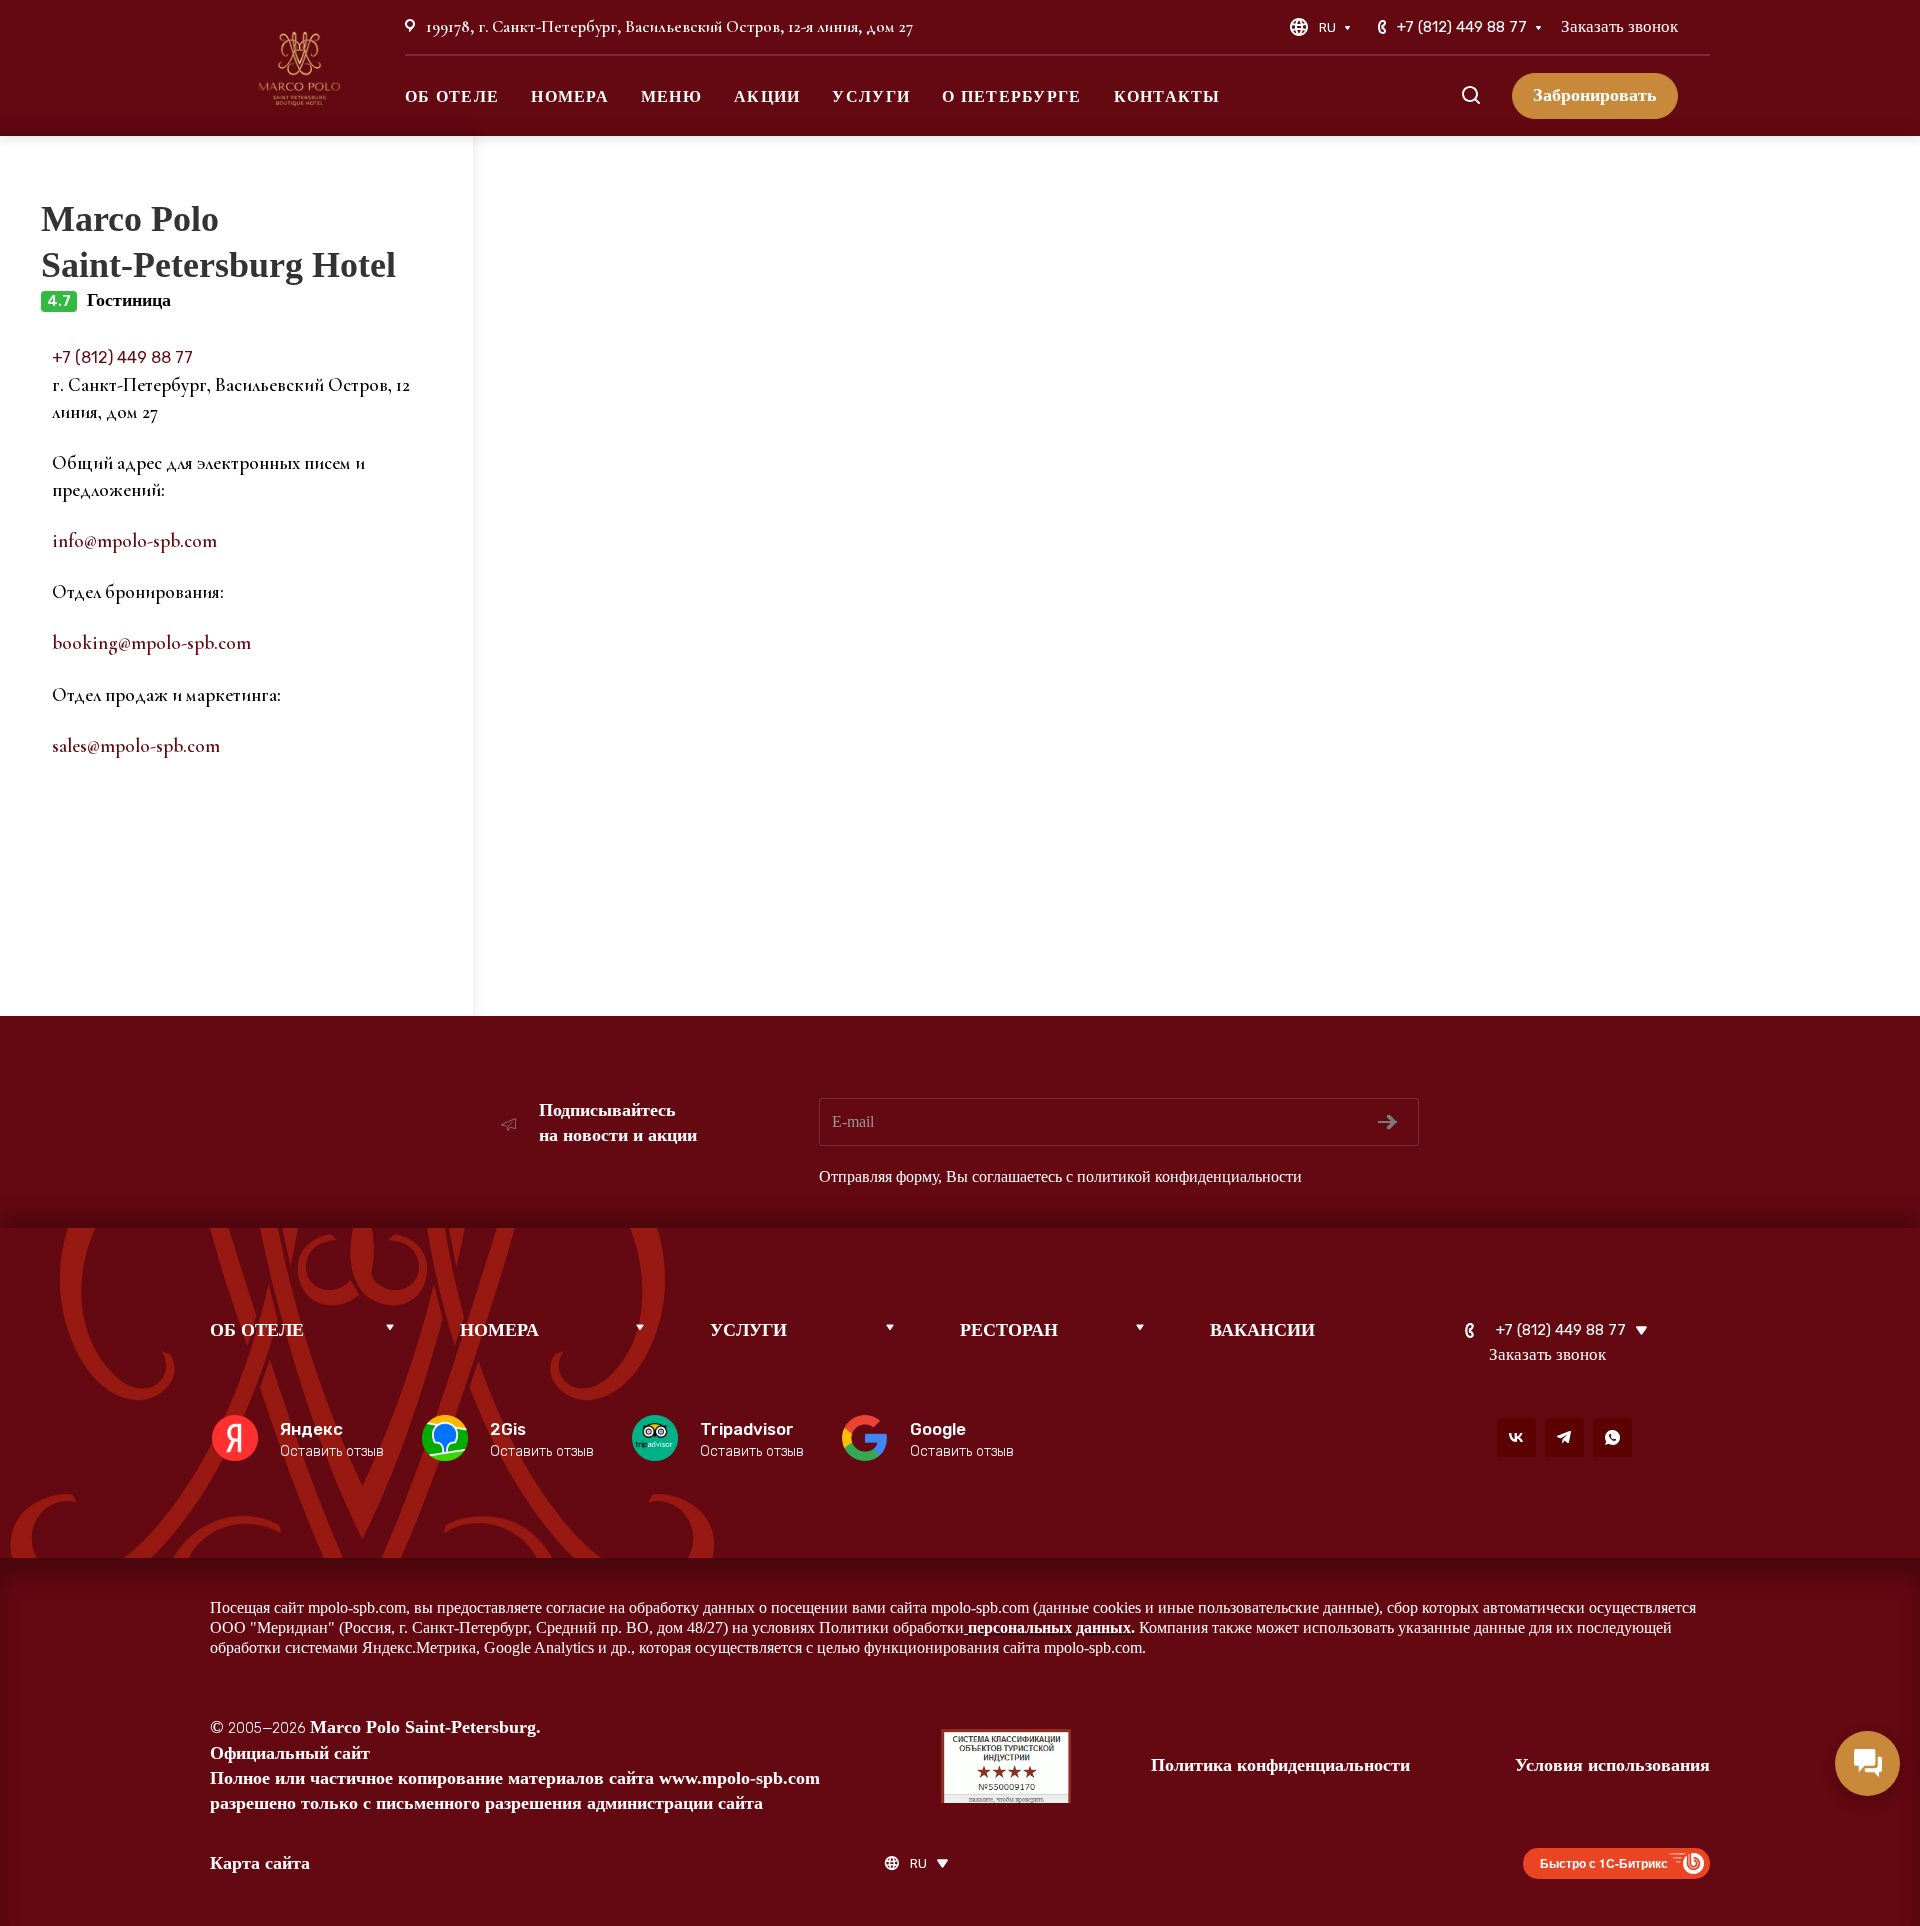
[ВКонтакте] (1516, 1437)
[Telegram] (1564, 1437)
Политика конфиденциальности (1280, 1765)
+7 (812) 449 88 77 (1462, 27)
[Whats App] (1612, 1437)
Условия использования (1612, 1765)
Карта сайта (260, 1863)
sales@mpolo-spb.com (136, 745)
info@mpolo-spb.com (134, 540)
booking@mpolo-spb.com (151, 642)
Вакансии (1262, 1330)
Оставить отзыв (332, 1451)
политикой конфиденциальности (1189, 1176)
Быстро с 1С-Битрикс (1604, 1863)
